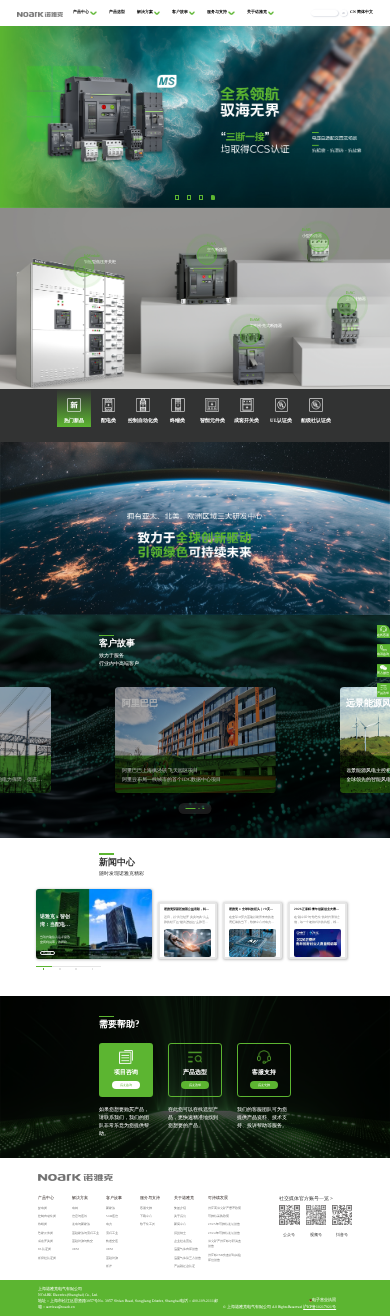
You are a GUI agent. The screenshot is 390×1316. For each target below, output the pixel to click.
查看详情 (47, 953)
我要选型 (195, 1085)
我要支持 (264, 1085)
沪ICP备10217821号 (319, 1307)
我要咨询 (126, 1085)
